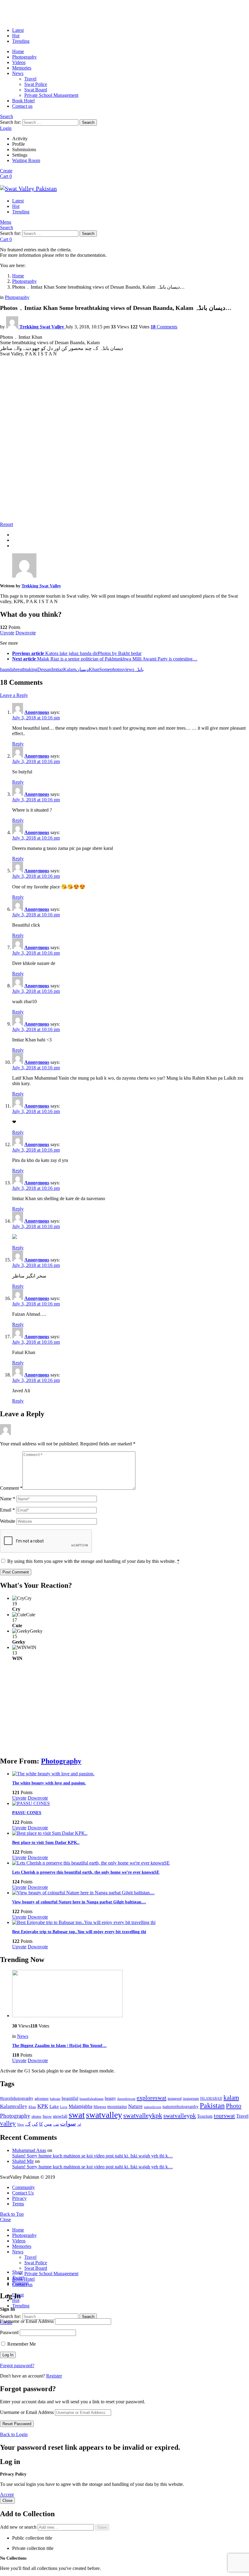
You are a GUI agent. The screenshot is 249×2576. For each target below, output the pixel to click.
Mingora (100, 2107)
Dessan (44, 669)
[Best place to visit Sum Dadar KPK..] (131, 1833)
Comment (11, 1488)
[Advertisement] (124, 474)
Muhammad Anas (29, 2150)
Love (64, 2107)
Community (24, 2187)
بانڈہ (139, 669)
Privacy (19, 2198)
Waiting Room (26, 160)
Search (88, 122)
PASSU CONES (27, 1813)
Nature (135, 2106)
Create (6, 171)
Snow (47, 2116)
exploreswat (152, 2098)
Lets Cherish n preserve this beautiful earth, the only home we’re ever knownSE (86, 1872)
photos (117, 669)
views (129, 669)
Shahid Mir (23, 2161)
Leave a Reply (14, 695)
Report (7, 524)
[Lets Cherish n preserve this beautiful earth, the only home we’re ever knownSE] (131, 1863)
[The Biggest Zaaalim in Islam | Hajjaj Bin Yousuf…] (131, 1994)
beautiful (70, 2098)
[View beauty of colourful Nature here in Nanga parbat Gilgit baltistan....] (131, 1893)
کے (28, 2124)
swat (77, 2115)
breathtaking (26, 669)
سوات (68, 2124)
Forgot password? (17, 2366)
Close (5, 2220)
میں (48, 2124)
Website (8, 1521)
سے (56, 2124)
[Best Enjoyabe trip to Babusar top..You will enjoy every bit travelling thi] (131, 1923)
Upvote (7, 633)
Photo (234, 2106)
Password (9, 2332)
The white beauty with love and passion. (49, 1783)
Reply (18, 744)
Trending (21, 41)
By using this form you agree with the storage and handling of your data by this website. (93, 1561)
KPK (43, 2106)
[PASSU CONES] (131, 1804)
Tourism (205, 2116)
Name (8, 1499)
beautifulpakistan (92, 2099)
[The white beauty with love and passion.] (131, 1774)
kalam (231, 2098)
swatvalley (104, 2115)
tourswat (224, 2116)
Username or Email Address (27, 2321)
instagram (191, 2099)
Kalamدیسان (76, 669)
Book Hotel (23, 101)
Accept (7, 2495)
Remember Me (21, 2344)
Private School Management (51, 95)
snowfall (60, 2116)
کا (41, 2124)
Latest (18, 30)
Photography (24, 57)
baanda (7, 669)
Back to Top (12, 2214)
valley (8, 2123)
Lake (54, 2106)
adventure (42, 2099)
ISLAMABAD (211, 2099)
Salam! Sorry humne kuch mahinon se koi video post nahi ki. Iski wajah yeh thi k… (92, 2156)
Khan (32, 2107)
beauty (110, 2098)
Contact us (22, 106)
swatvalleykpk (143, 2115)
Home (18, 51)
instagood (175, 2099)
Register (54, 2376)
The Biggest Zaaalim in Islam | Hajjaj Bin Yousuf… (59, 2046)
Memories (22, 68)
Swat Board (36, 90)
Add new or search (19, 2527)
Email (7, 1510)
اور (79, 2124)
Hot (16, 36)
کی (35, 2124)
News (18, 73)
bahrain (55, 2099)
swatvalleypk (180, 2116)
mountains (117, 2106)
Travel (30, 79)
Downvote (26, 633)
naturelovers (153, 2107)
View (20, 2124)
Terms (18, 2204)
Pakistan (212, 2106)
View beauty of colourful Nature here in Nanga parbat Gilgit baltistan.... (79, 1902)
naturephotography (181, 2106)
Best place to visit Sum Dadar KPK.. (46, 1843)
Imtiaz (57, 669)
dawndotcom (126, 2099)
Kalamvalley (14, 2106)
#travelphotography (17, 2098)
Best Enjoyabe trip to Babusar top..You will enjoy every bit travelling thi (79, 1932)
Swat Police (36, 84)
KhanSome (99, 669)
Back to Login (14, 2434)
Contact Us (23, 2193)
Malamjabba (80, 2106)
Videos (19, 62)
